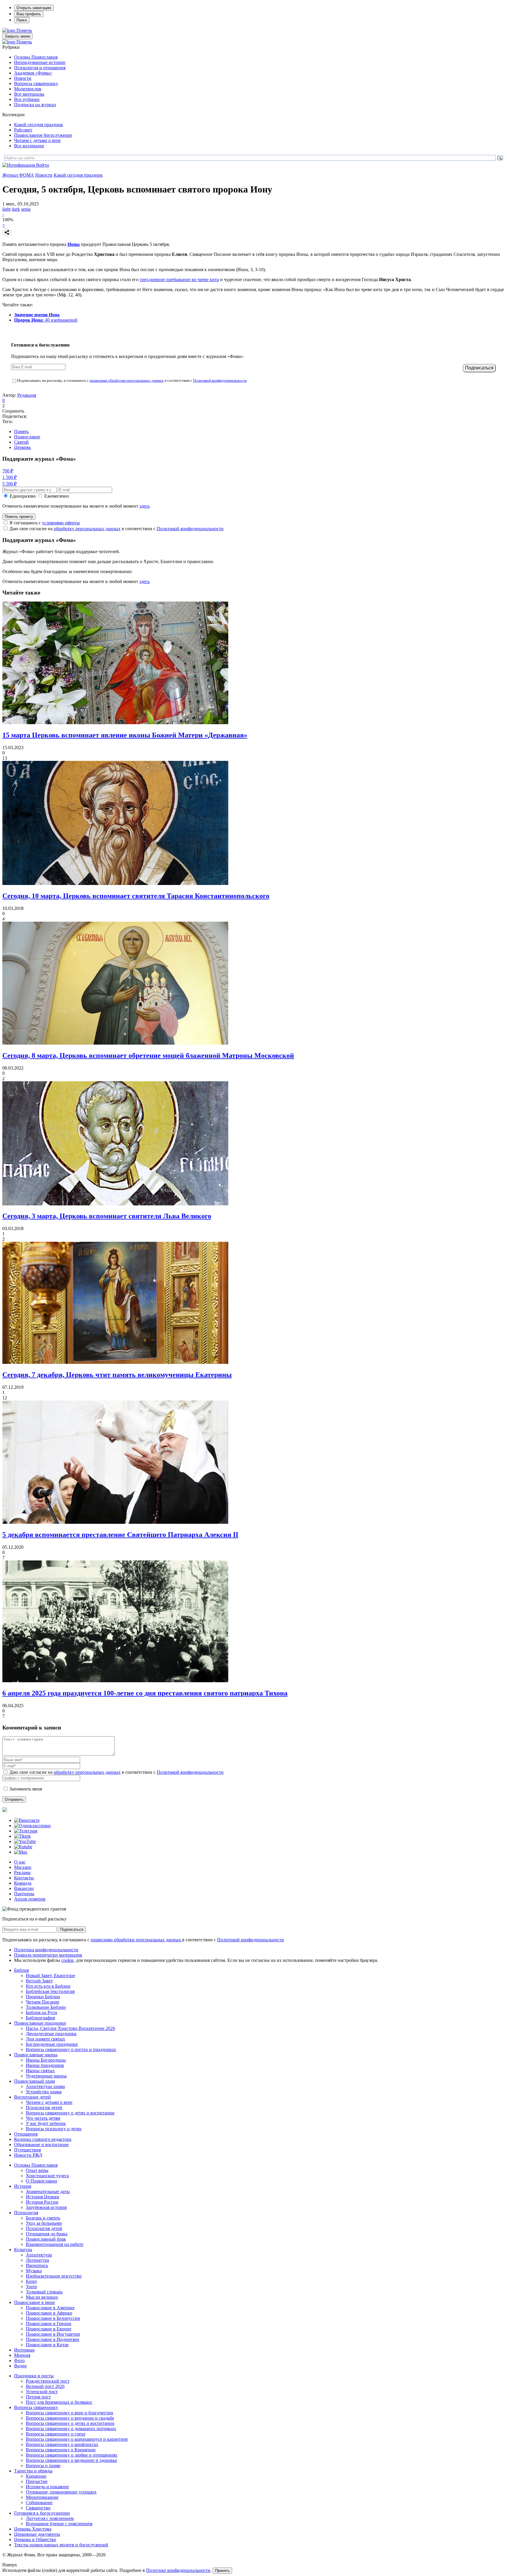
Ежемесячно (57, 496)
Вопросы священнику (36, 83)
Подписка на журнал (35, 105)
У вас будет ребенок (46, 2123)
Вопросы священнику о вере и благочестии (70, 2413)
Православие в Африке (49, 2313)
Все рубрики (27, 99)
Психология (26, 2213)
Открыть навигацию (34, 8)
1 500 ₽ (10, 477)
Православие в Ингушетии (53, 2334)
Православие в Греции (49, 2324)
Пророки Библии (43, 1997)
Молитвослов (28, 89)
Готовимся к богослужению (42, 2513)
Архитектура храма (45, 2086)
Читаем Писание (43, 2002)
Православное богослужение (43, 135)
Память (21, 431)
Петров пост (38, 2397)
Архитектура (39, 2255)
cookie (67, 1960)
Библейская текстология (50, 1991)
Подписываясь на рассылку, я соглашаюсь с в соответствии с (132, 380)
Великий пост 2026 (45, 2386)
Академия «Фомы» (33, 73)
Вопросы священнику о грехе (56, 2434)
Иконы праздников (45, 2065)
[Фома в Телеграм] (26, 1831)
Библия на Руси (42, 2012)
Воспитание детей (32, 2097)
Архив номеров (30, 1899)
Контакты (24, 1878)
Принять (222, 2571)
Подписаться (72, 1929)
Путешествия (27, 2150)
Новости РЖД (28, 2155)
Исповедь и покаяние (47, 2487)
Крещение (36, 2476)
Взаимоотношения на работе (55, 2244)
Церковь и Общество (35, 2539)
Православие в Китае (47, 2345)
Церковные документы (37, 2534)
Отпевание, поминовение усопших (61, 2492)
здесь (145, 506)
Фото (19, 2360)
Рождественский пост (48, 2381)
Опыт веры (37, 2170)
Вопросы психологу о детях (54, 2129)
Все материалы (29, 94)
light (6, 209)
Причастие (37, 2481)
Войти (43, 165)
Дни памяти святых (45, 2039)
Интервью (24, 2350)
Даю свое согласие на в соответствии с (116, 529)
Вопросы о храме (43, 2466)
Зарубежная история (46, 2207)
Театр (31, 2287)
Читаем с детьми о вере (37, 140)
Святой (21, 442)
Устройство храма (44, 2092)
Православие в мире (34, 2302)
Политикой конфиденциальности (220, 380)
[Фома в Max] (21, 1852)
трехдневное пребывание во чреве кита (179, 279)
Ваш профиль (29, 14)
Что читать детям (43, 2118)
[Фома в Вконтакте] (27, 1820)
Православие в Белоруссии (53, 2318)
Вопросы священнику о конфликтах (62, 2444)
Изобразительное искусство (54, 2276)
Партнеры (24, 1894)
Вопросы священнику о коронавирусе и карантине (77, 2439)
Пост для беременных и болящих (59, 2402)
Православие (27, 437)
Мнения (22, 2355)
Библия (21, 1970)
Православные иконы (36, 2055)
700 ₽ (8, 471)
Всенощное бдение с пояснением (59, 2524)
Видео (20, 2366)
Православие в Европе (49, 2329)
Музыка (34, 2271)
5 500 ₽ (10, 484)
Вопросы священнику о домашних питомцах (71, 2429)
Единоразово (23, 496)
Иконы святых (40, 2071)
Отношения (26, 2134)
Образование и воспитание (41, 2145)
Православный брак (46, 2239)
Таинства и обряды (33, 2471)
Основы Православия (36, 57)
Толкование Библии (46, 2007)
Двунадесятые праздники (51, 2034)
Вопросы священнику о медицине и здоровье (71, 2460)
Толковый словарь (44, 2292)
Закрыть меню (17, 36)
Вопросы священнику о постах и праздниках (71, 2049)
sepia (26, 209)
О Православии (42, 2181)
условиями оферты (61, 523)
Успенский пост (42, 2392)
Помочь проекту (19, 517)
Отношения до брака (47, 2234)
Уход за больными (44, 2223)
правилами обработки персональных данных (127, 380)
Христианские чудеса (47, 2176)
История (23, 2186)
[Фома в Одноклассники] (32, 1826)
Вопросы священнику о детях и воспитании (70, 2113)
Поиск (22, 20)
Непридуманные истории (40, 62)
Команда (23, 1883)
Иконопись (37, 2265)
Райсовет (23, 130)
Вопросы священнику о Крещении (61, 2450)
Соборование (39, 2502)
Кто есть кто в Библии (48, 1986)
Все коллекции (29, 146)
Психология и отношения (40, 68)
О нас (20, 1862)
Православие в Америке (50, 2308)
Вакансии (24, 1888)
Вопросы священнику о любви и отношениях (72, 2455)
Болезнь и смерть (43, 2218)
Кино (31, 2281)
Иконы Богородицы (46, 2060)
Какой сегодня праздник (39, 125)
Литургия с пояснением (50, 2518)
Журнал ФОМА (18, 175)
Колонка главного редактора (43, 2139)
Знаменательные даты (48, 2191)
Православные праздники (40, 2023)
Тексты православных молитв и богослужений (61, 2545)
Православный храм (34, 2081)
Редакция (27, 395)
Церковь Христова (33, 2529)
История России (42, 2202)
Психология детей (44, 2108)
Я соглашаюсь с (45, 523)
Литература (37, 2260)
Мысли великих (42, 2297)
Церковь (22, 447)
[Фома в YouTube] (25, 1841)
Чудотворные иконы (46, 2076)
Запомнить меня (26, 1789)
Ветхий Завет (39, 1981)
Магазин (23, 1867)
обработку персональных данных (87, 529)
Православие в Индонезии (53, 2339)
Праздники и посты (34, 2376)
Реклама (22, 1873)
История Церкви (43, 2197)
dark (16, 209)
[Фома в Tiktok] (22, 1836)
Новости (23, 78)
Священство (38, 2508)
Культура (23, 2250)
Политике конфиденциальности (178, 2570)
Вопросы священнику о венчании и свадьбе (70, 2418)
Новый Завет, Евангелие (50, 1976)
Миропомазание (42, 2497)
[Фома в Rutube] (23, 1847)
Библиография (40, 2018)
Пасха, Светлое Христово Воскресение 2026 (70, 2028)
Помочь (24, 30)
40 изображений (46, 320)
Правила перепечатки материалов (48, 1955)
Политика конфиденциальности (46, 1950)
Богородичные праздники (52, 2044)
